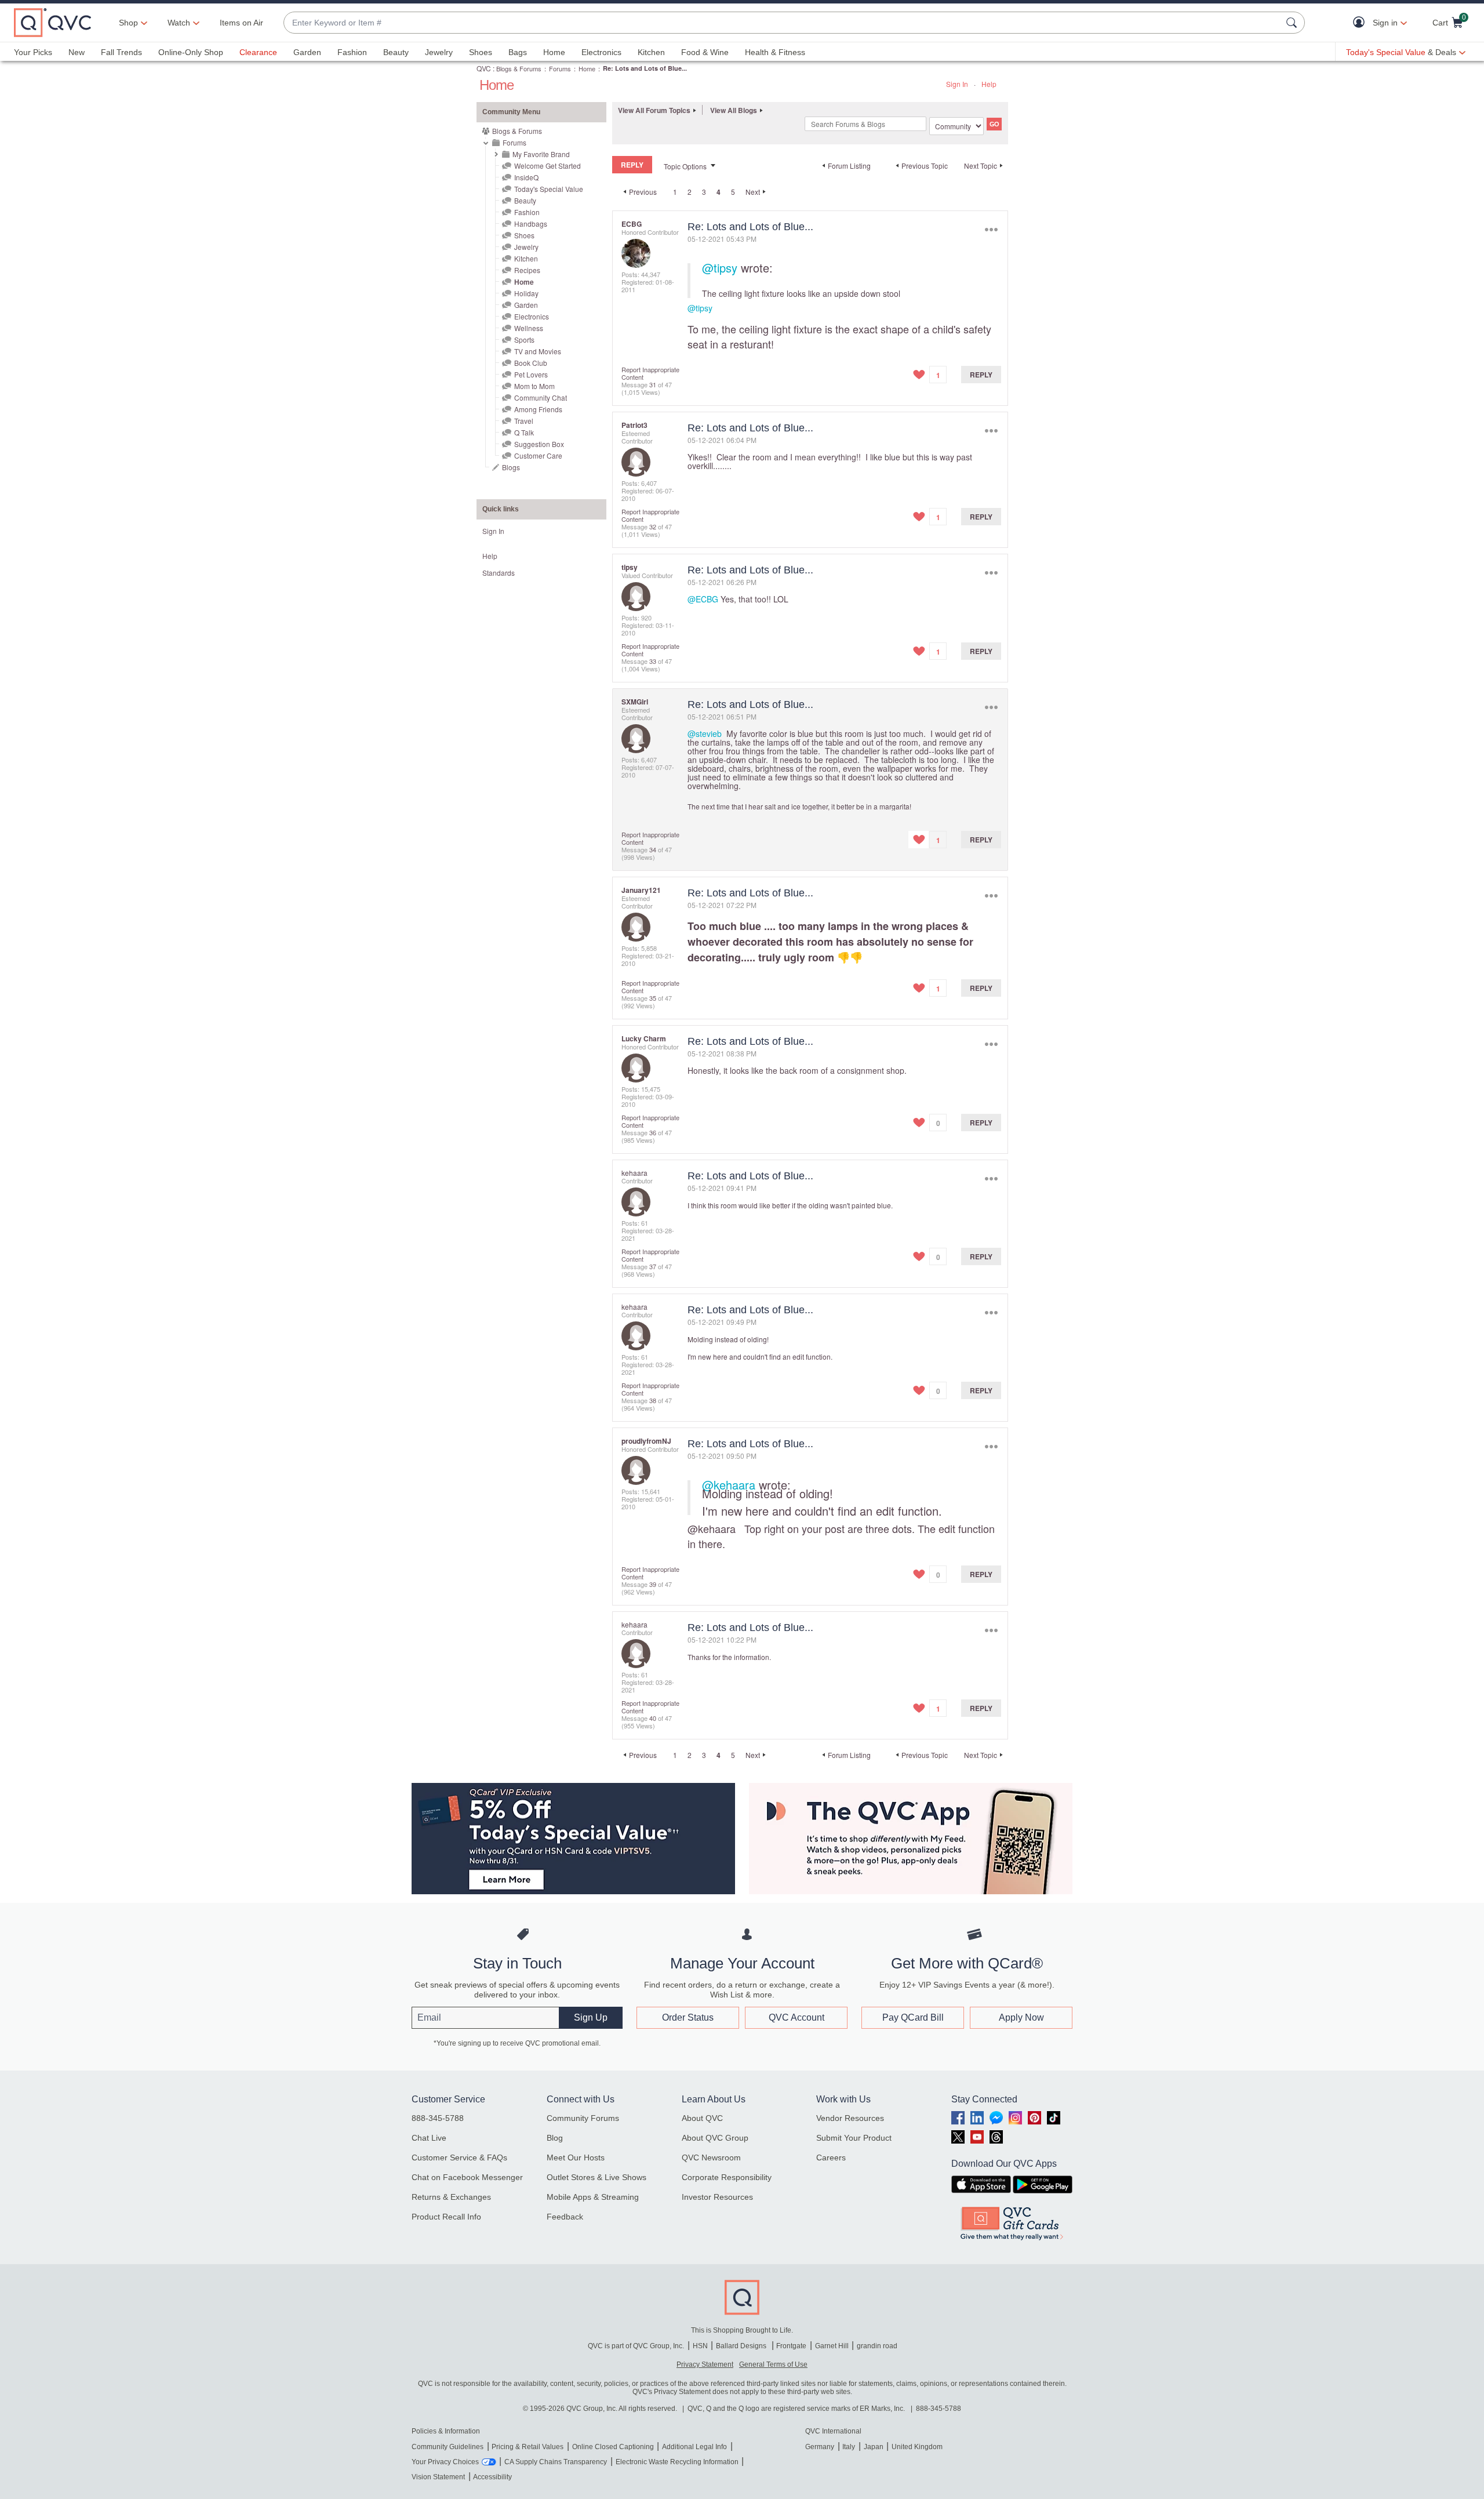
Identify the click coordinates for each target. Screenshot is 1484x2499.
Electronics (601, 52)
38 (653, 1400)
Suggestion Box (539, 444)
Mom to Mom (534, 386)
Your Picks (33, 52)
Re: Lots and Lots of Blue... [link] (645, 68)
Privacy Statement (705, 2364)
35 (653, 998)
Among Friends (538, 409)
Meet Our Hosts (576, 2157)
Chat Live (429, 2138)
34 (653, 849)
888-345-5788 (438, 2118)
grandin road (877, 2346)
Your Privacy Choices (445, 2462)
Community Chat (541, 397)
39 (653, 1584)
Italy (849, 2447)
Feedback (565, 2217)
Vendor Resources (850, 2118)
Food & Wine (705, 52)
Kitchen (651, 52)
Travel (524, 421)
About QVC (702, 2118)
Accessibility (492, 2477)
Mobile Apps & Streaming (593, 2197)
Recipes (527, 270)
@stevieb (705, 733)
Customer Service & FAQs (459, 2157)
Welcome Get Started (548, 166)
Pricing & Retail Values (528, 2447)
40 (653, 1718)
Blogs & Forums (519, 68)
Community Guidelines (448, 2447)
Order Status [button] (688, 2017)
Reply (981, 375)
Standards (499, 573)
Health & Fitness (775, 52)
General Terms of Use (773, 2364)
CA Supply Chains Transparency (556, 2462)
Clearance (258, 52)
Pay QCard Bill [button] (913, 2017)
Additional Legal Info (694, 2447)
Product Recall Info (446, 2217)
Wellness (529, 328)
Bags (518, 52)
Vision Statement (438, 2477)
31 (653, 384)
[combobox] (783, 23)
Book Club (531, 363)
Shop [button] (128, 23)
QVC (484, 68)
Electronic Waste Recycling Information (677, 2462)
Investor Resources (717, 2197)
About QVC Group (715, 2138)
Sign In (957, 84)
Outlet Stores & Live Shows (596, 2177)
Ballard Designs (742, 2346)
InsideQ (526, 177)
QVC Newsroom (711, 2157)
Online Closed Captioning (613, 2447)
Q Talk (524, 432)
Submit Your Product (854, 2138)
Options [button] (991, 229)
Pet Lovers (531, 374)
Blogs (511, 467)
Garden (307, 52)
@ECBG (703, 599)
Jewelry (439, 52)
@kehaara (729, 1485)
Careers (831, 2157)
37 (653, 1266)
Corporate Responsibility (727, 2177)
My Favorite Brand (541, 154)
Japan (874, 2447)
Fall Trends (121, 52)
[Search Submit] (1293, 23)
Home (554, 52)
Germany (820, 2447)
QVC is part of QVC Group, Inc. (636, 2346)
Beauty (396, 52)
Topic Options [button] (685, 166)
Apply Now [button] (1021, 2017)
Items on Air (241, 23)
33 (653, 661)
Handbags (531, 224)
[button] (1361, 23)
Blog (555, 2138)
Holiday (526, 293)
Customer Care (538, 455)
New (77, 52)
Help (989, 84)
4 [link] (719, 192)
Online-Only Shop (191, 52)
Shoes (481, 52)
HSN (700, 2346)
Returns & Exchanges (451, 2197)
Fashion (352, 52)
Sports (524, 339)
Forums (560, 68)
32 (653, 526)
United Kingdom (917, 2447)
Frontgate (791, 2346)
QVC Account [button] (796, 2017)
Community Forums (583, 2118)
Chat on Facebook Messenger (467, 2177)
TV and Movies (538, 351)
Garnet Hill (832, 2346)
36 (653, 1132)
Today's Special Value (549, 189)
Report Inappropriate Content (650, 373)
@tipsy (720, 268)
